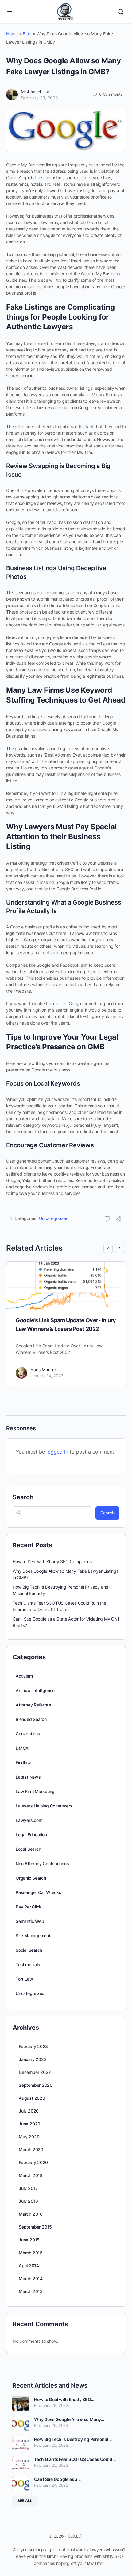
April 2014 (29, 2266)
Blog (27, 34)
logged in (57, 1452)
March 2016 (31, 2214)
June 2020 (29, 2124)
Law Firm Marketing (35, 1791)
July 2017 (28, 2188)
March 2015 (31, 2253)
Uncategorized (54, 1218)
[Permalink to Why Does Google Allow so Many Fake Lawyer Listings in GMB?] (21, 2424)
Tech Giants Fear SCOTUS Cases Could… (75, 2459)
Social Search (29, 1950)
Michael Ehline (35, 91)
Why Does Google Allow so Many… (69, 2419)
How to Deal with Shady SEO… (64, 2399)
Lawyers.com (29, 1820)
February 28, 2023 (39, 98)
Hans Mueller (43, 1370)
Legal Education (31, 1835)
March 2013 (31, 2291)
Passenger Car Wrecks (39, 1892)
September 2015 (35, 2227)
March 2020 (31, 2150)
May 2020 (29, 2137)
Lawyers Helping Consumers (44, 1806)
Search (23, 1497)
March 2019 (31, 2175)
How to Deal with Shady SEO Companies (52, 1561)
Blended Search (31, 1719)
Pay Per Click (29, 1907)
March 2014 (31, 2278)
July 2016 (28, 2201)
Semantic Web (30, 1921)
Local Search (28, 1849)
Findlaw (23, 1763)
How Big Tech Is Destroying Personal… (73, 2439)
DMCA (22, 1748)
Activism (24, 1676)
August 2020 (32, 2098)
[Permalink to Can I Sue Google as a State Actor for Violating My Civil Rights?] (21, 2484)
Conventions (28, 1734)
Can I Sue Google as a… (57, 2479)
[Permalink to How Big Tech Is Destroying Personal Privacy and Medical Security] (21, 2444)
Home (12, 34)
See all (25, 2501)
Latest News (28, 1777)
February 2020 (33, 2162)
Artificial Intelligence (35, 1690)
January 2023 (33, 2059)
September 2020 (36, 2085)
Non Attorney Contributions (42, 1863)
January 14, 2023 (47, 1376)
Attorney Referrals (33, 1705)
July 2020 (29, 2111)
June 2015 (29, 2240)
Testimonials (28, 1964)
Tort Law (24, 1979)
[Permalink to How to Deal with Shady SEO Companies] (21, 2404)
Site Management (33, 1936)
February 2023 (33, 2046)
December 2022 (35, 2072)
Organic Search (31, 1878)
